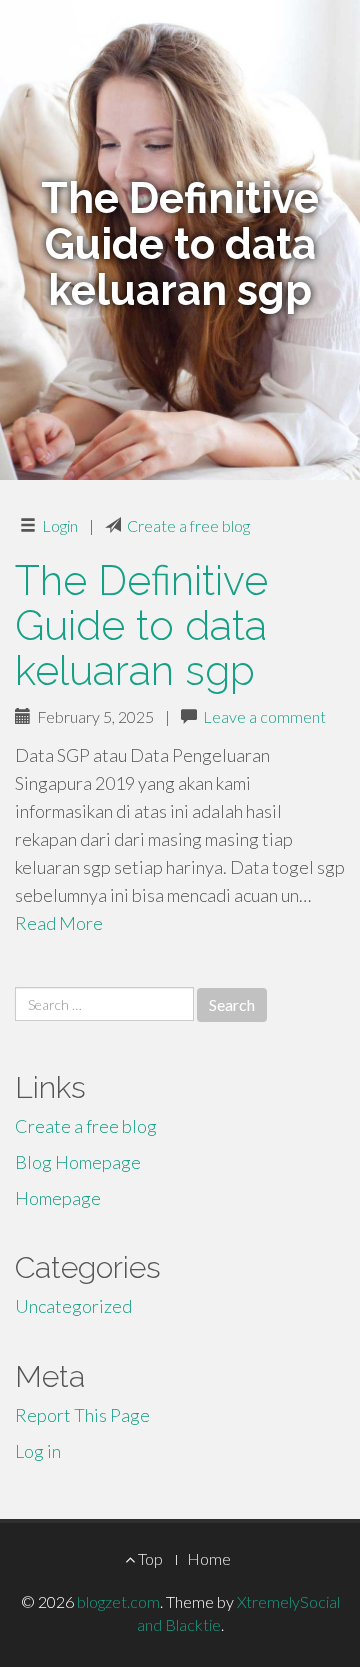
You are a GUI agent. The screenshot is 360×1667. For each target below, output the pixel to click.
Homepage (58, 1198)
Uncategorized (73, 1306)
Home (209, 1558)
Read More (59, 923)
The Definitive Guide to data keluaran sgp (141, 625)
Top (149, 1558)
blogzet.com (118, 1601)
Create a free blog (188, 525)
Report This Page (82, 1415)
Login (60, 525)
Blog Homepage (78, 1162)
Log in (38, 1451)
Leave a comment (264, 716)
